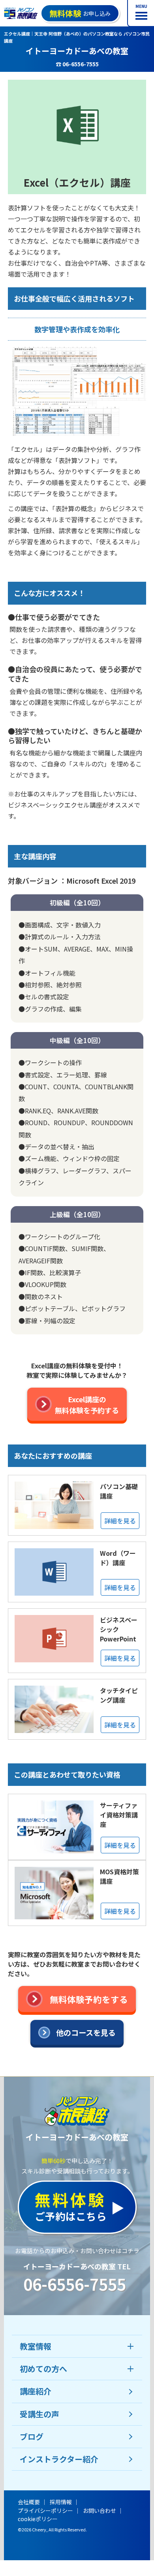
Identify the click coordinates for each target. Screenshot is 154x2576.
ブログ (32, 2436)
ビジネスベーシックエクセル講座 (55, 805)
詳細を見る (120, 1521)
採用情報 (61, 2502)
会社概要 (29, 2502)
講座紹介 (36, 2391)
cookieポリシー (38, 2519)
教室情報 (36, 2346)
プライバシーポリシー (45, 2510)
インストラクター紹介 (59, 2459)
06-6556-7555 (75, 2284)
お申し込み (80, 13)
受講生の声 (39, 2414)
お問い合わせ (100, 2510)
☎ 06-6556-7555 (77, 64)
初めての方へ (43, 2369)
